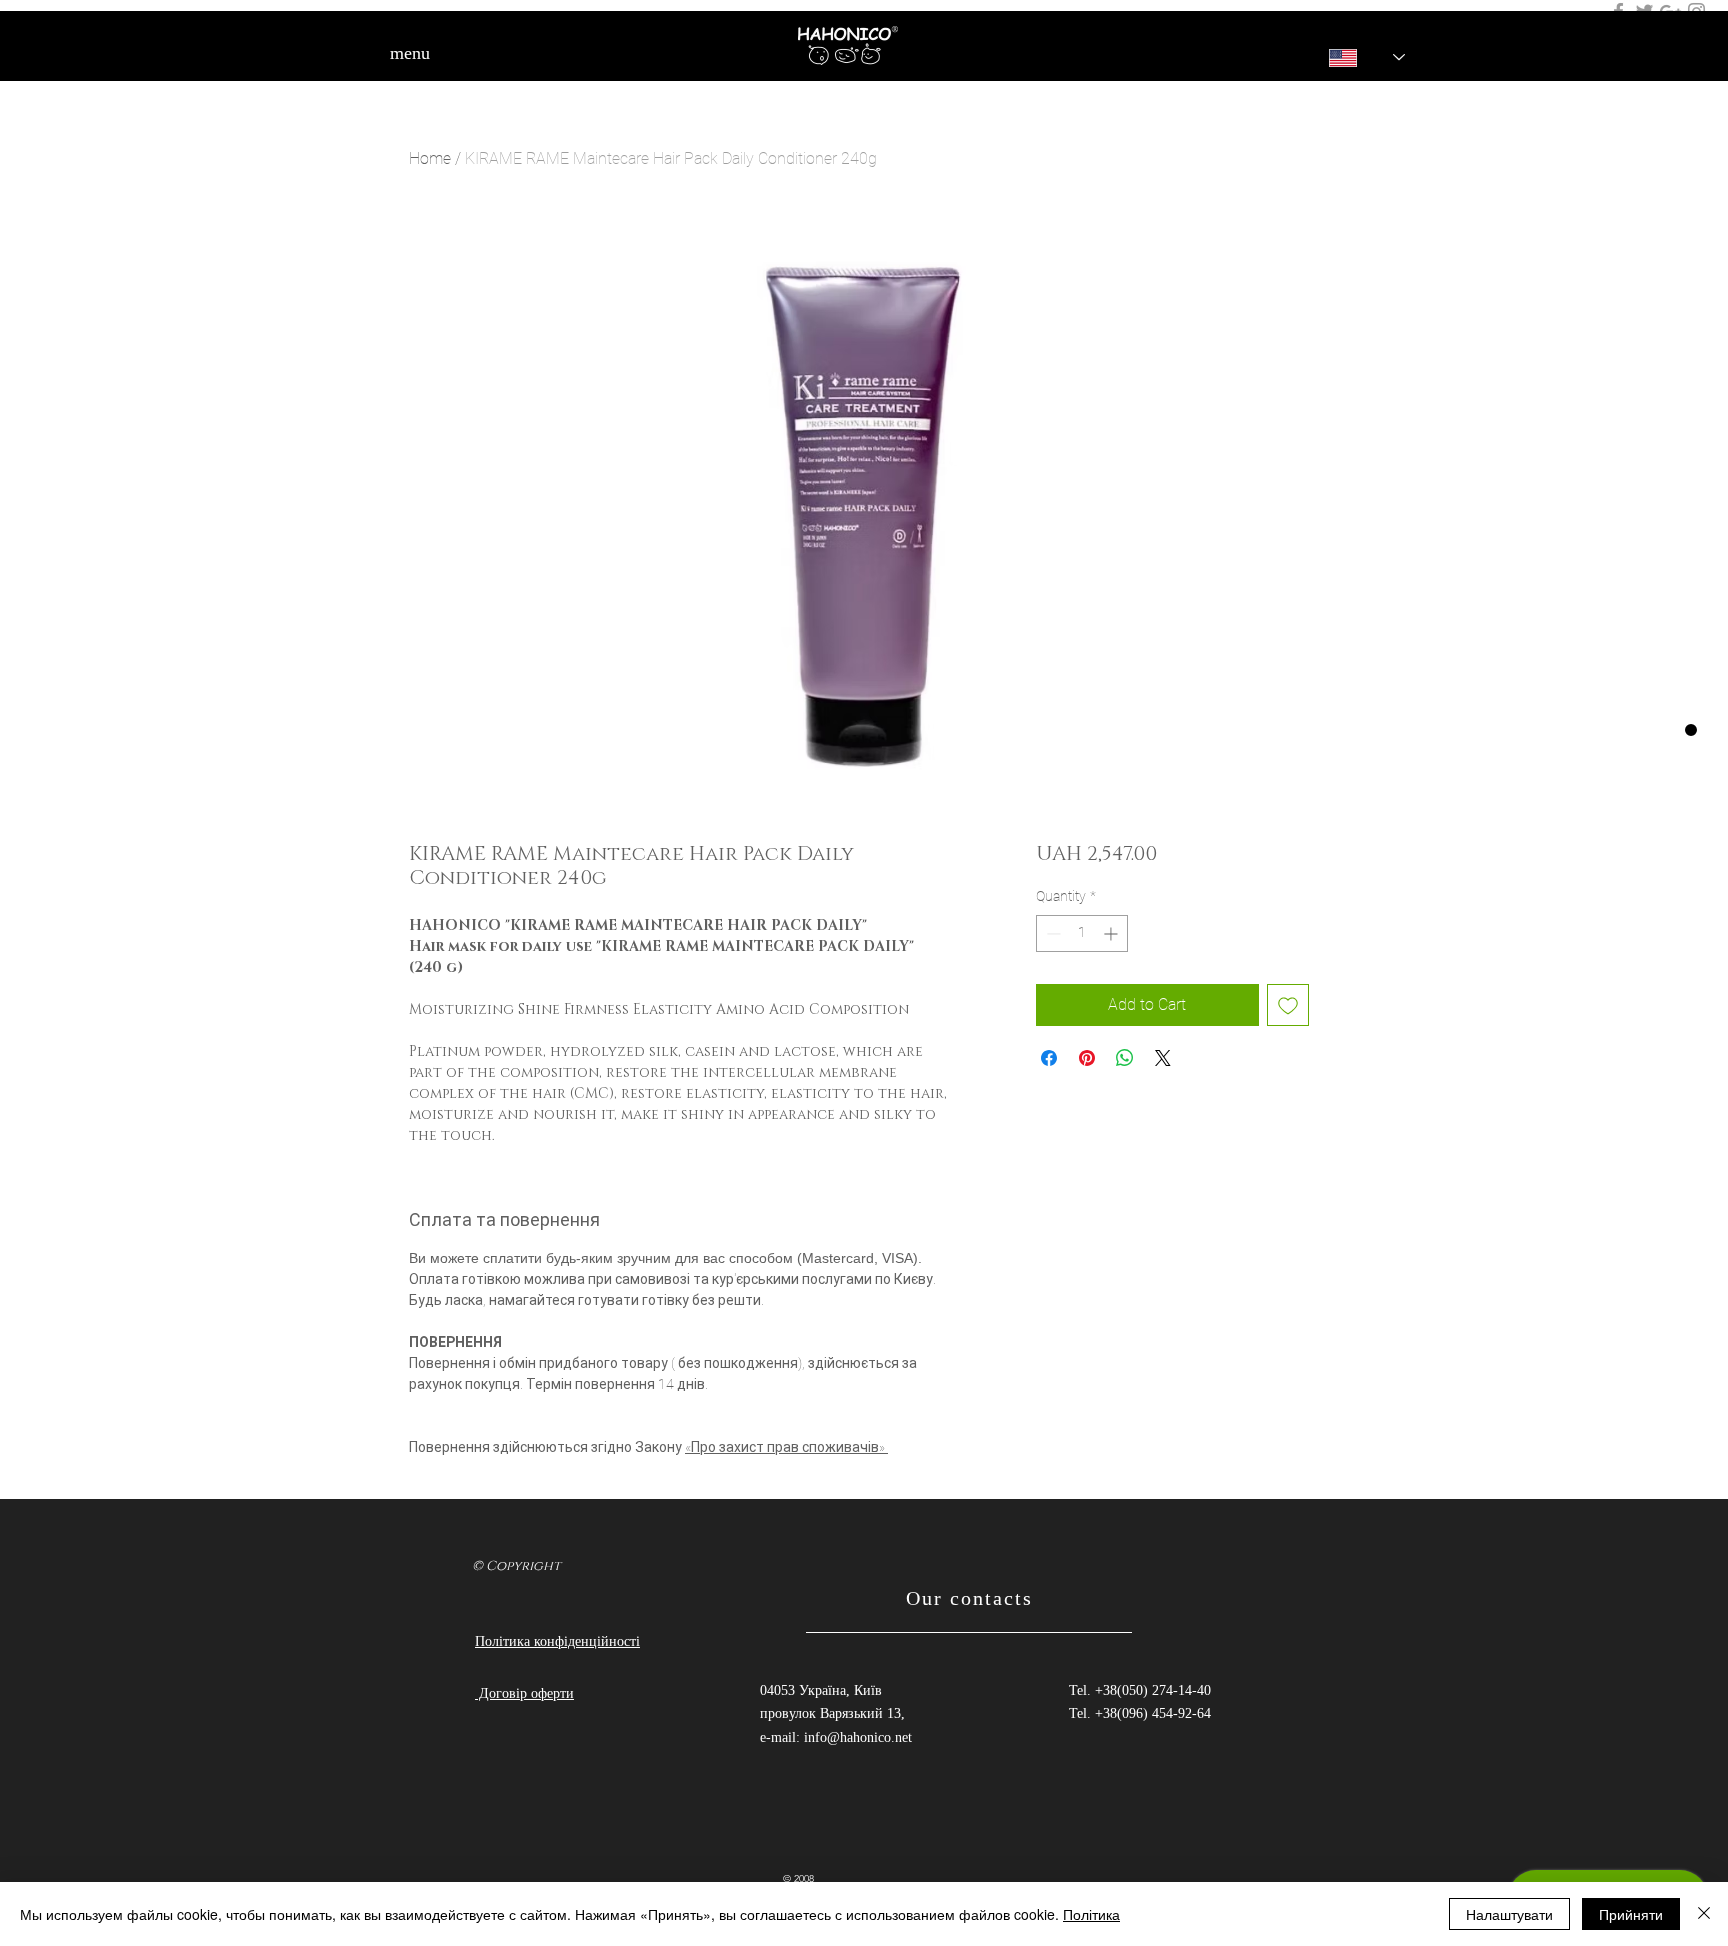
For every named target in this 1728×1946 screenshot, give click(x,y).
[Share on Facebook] (1049, 1058)
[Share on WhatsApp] (1125, 1058)
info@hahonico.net (858, 1737)
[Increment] (1112, 933)
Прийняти (1631, 1914)
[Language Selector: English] (1353, 57)
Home (430, 158)
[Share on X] (1163, 1058)
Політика (1091, 1914)
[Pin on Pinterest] (1087, 1058)
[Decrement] (1051, 933)
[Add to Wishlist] (1288, 1005)
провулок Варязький (823, 1713)
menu (410, 53)
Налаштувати (1509, 1914)
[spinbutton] (1082, 933)
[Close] (1704, 1914)
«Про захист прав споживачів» (786, 1447)
